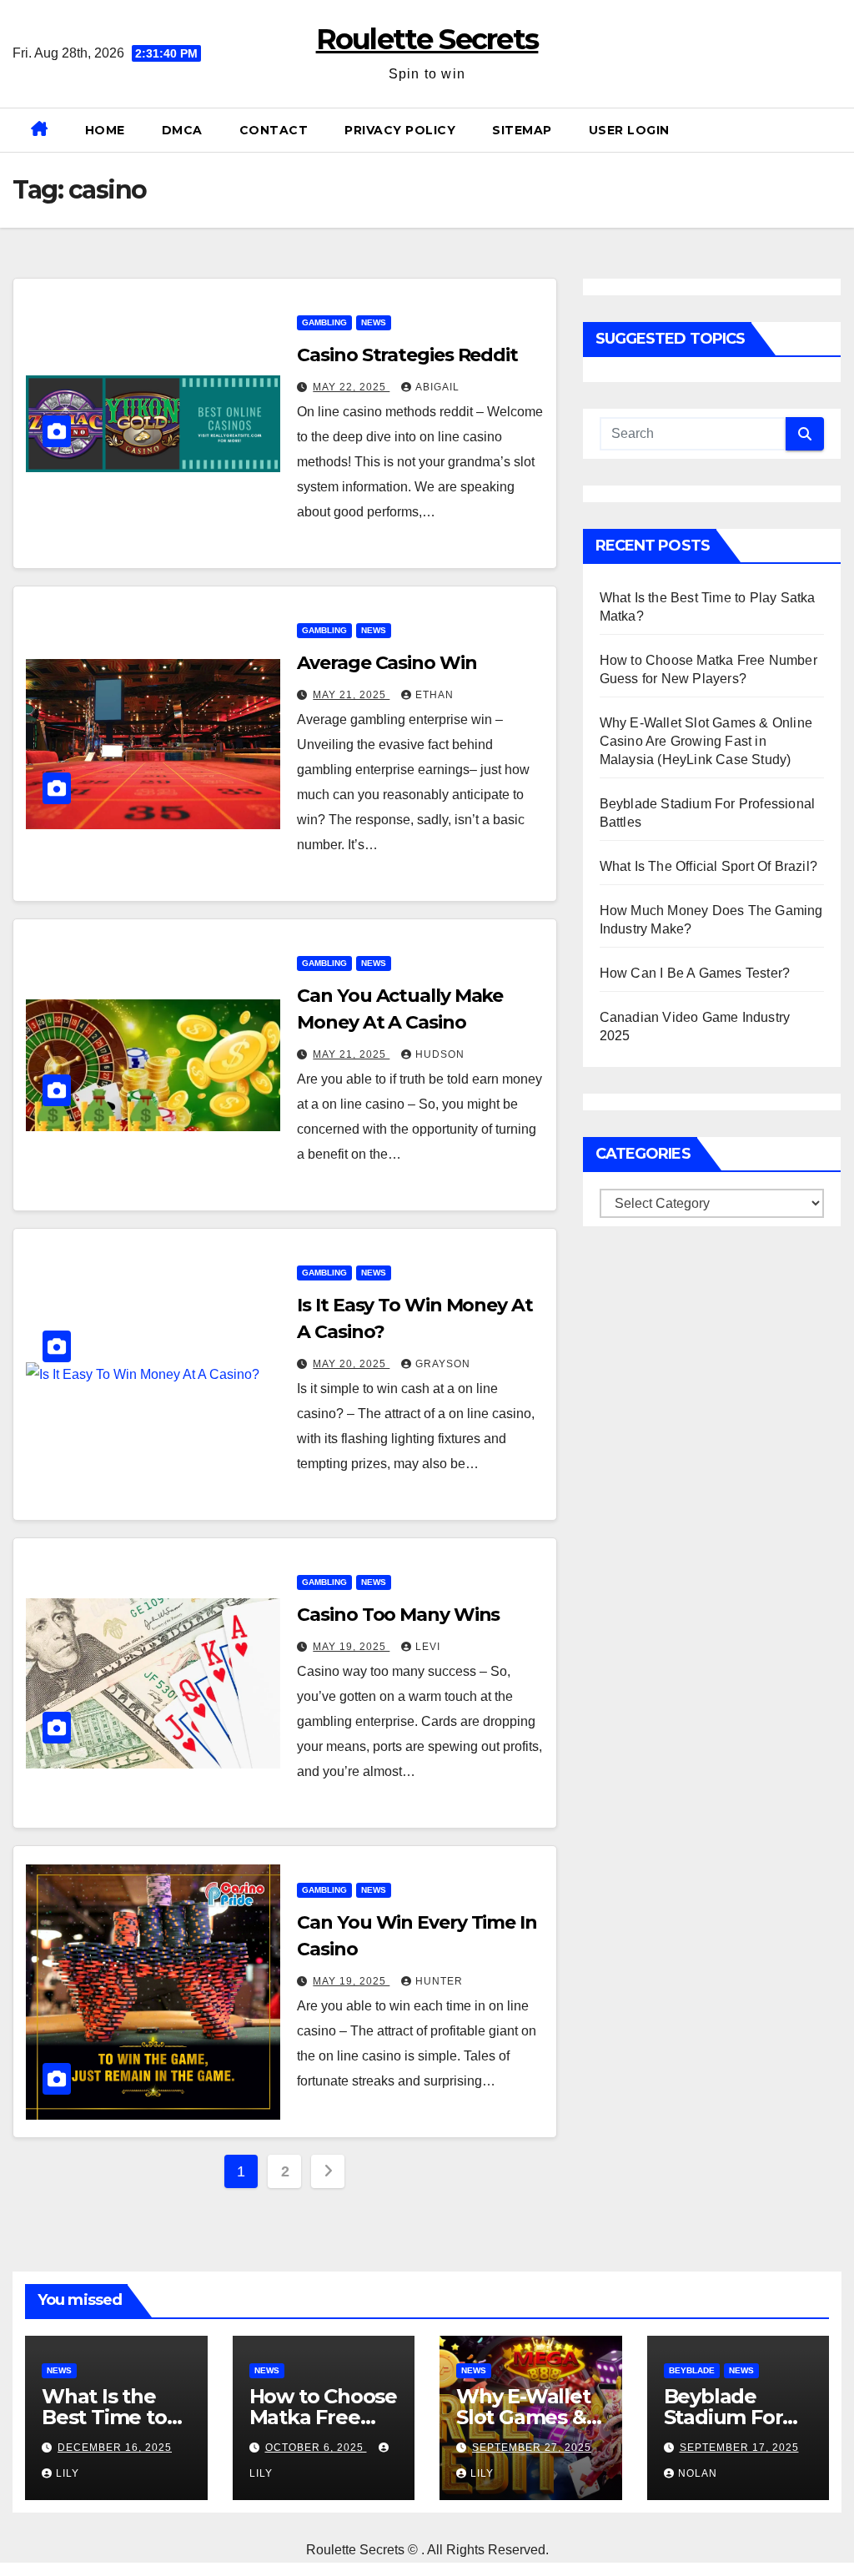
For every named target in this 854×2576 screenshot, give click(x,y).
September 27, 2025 (532, 2448)
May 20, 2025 (351, 1364)
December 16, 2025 (115, 2448)
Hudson (440, 1054)
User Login (629, 130)
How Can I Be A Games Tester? (695, 973)
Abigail (437, 387)
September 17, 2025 (739, 2448)
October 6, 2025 (316, 2448)
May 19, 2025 (351, 1647)
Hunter (439, 1981)
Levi (428, 1647)
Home (105, 130)
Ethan (435, 695)
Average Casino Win (387, 663)
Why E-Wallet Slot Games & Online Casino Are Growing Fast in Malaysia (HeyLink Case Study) (706, 741)
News (374, 322)
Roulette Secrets (427, 39)
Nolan (698, 2473)
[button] (835, 130)
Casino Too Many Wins (398, 1615)
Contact (274, 130)
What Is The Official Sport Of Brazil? (708, 866)
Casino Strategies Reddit (407, 355)
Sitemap (522, 130)
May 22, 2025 (351, 387)
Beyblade (692, 2370)
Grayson (443, 1364)
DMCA (182, 130)
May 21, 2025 (351, 695)
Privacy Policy (400, 130)
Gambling (324, 322)
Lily (68, 2473)
